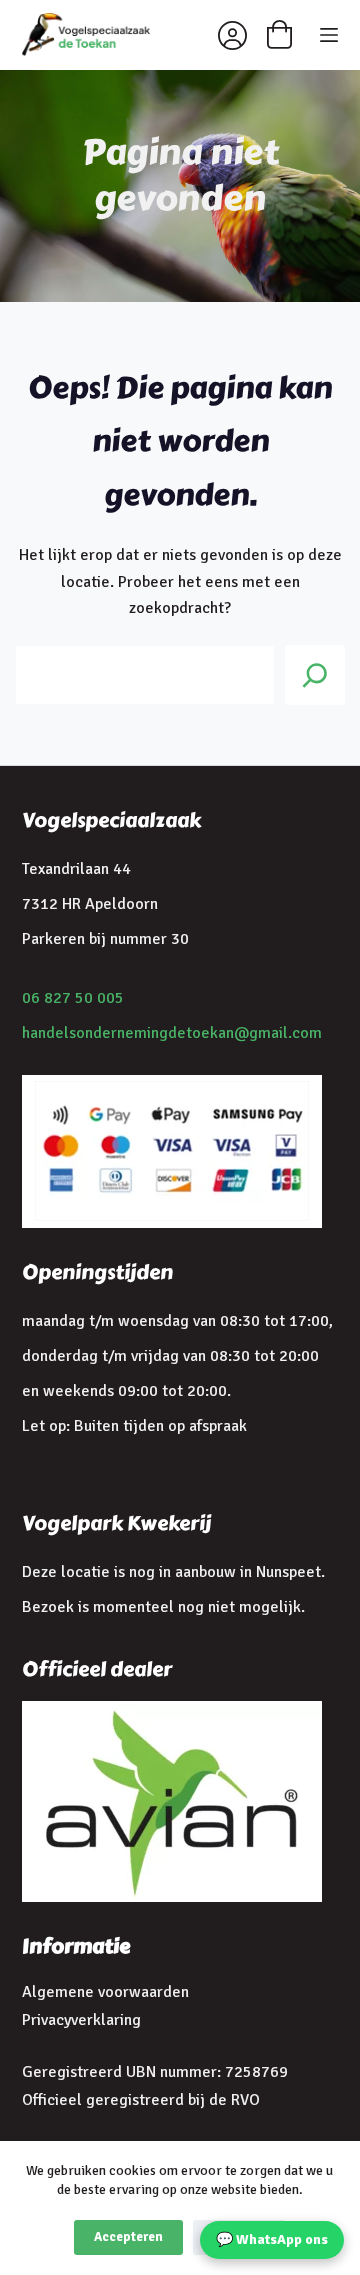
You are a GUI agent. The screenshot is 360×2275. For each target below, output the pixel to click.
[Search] (315, 675)
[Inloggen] (232, 35)
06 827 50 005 (73, 998)
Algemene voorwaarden (105, 1992)
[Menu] (329, 35)
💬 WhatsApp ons (272, 2239)
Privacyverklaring (81, 2020)
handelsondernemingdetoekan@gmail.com (172, 1033)
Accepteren (128, 2237)
